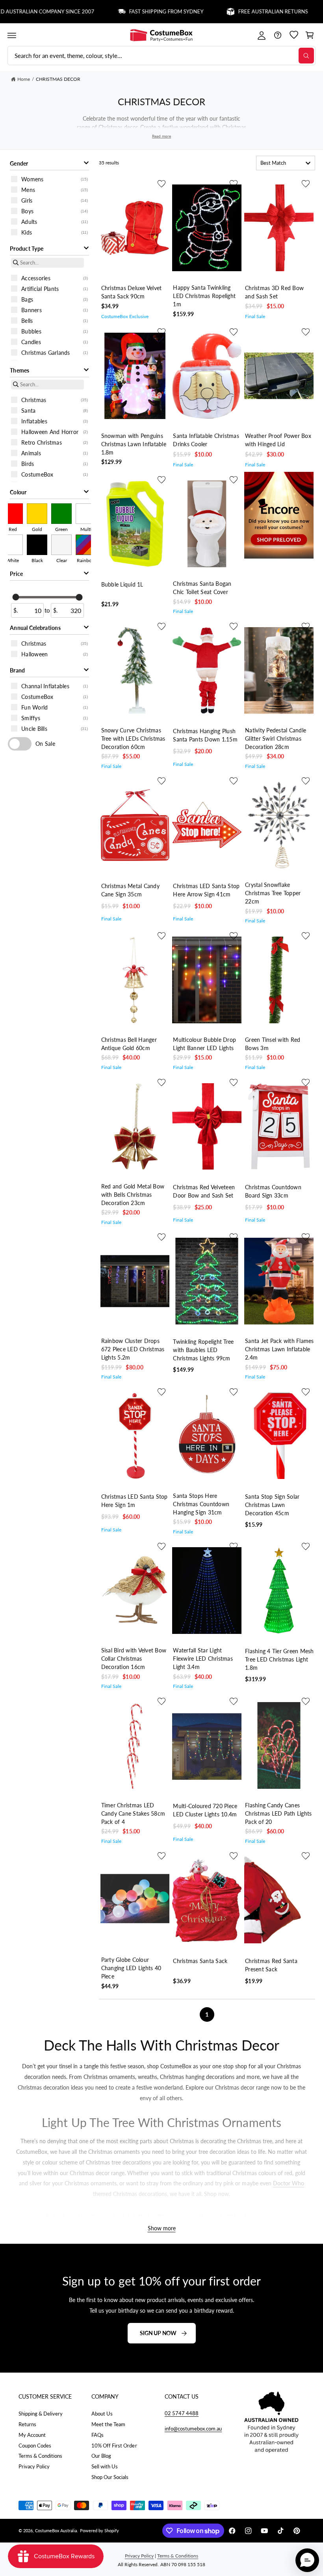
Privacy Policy (34, 2466)
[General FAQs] (278, 35)
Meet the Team (108, 2424)
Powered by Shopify (99, 2530)
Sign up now (158, 2333)
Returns (27, 2424)
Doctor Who (289, 2183)
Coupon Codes (35, 2446)
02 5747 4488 (182, 2413)
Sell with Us (105, 2466)
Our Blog (101, 2456)
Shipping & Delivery (41, 2414)
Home (24, 79)
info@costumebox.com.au (193, 2429)
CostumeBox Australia (56, 2530)
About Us (102, 2414)
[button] (12, 35)
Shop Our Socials (110, 2477)
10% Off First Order (114, 2446)
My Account (32, 2435)
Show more (162, 2228)
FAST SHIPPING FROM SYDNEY (129, 12)
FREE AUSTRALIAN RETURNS (235, 12)
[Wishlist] (294, 35)
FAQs (97, 2435)
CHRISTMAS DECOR (58, 79)
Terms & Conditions (40, 2456)
